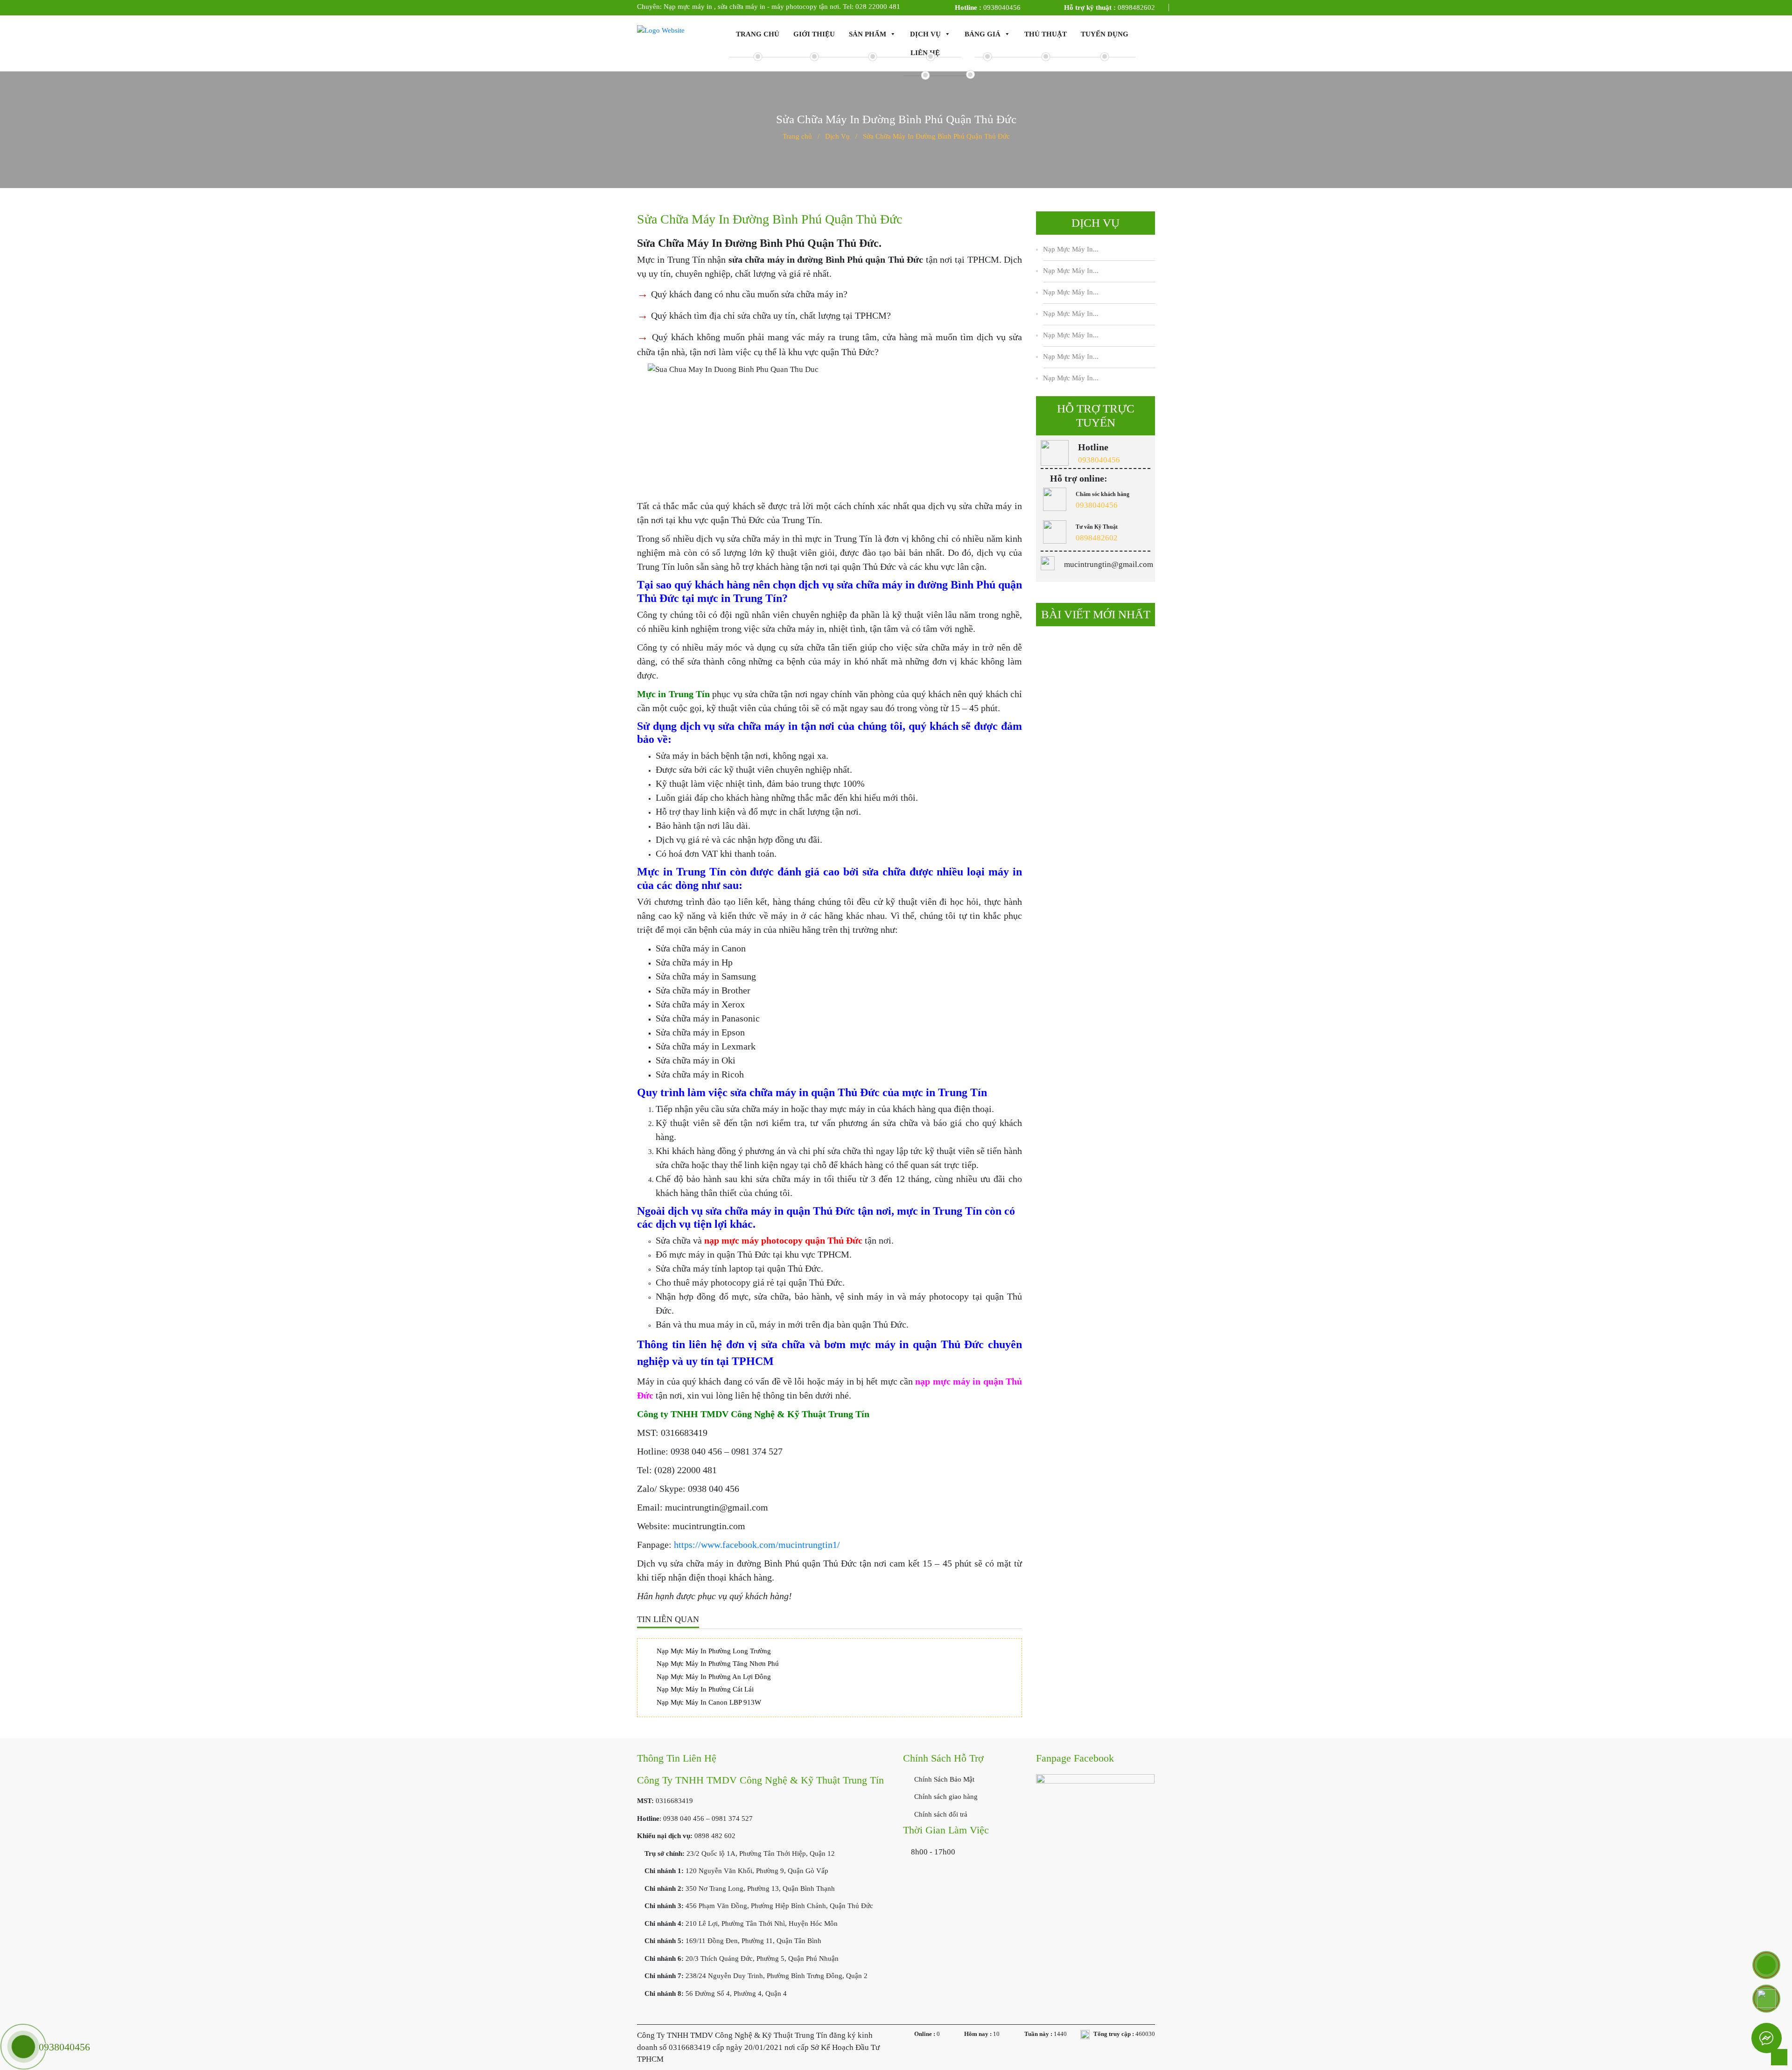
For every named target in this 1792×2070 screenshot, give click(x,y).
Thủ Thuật (1046, 34)
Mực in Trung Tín (673, 694)
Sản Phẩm (868, 34)
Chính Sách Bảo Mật (943, 1779)
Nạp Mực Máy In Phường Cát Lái (705, 1689)
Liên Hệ (925, 53)
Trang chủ (758, 34)
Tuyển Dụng (1105, 34)
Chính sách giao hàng (945, 1797)
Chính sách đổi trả (940, 1814)
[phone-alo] (1766, 1965)
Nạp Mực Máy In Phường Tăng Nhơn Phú (718, 1664)
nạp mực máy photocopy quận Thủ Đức (783, 1240)
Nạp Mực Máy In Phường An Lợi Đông (714, 1677)
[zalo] (1766, 1999)
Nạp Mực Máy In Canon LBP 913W (709, 1702)
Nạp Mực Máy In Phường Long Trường (714, 1651)
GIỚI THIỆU (814, 34)
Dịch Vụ (925, 34)
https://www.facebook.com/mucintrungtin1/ (757, 1545)
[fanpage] (1095, 1818)
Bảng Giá (983, 34)
